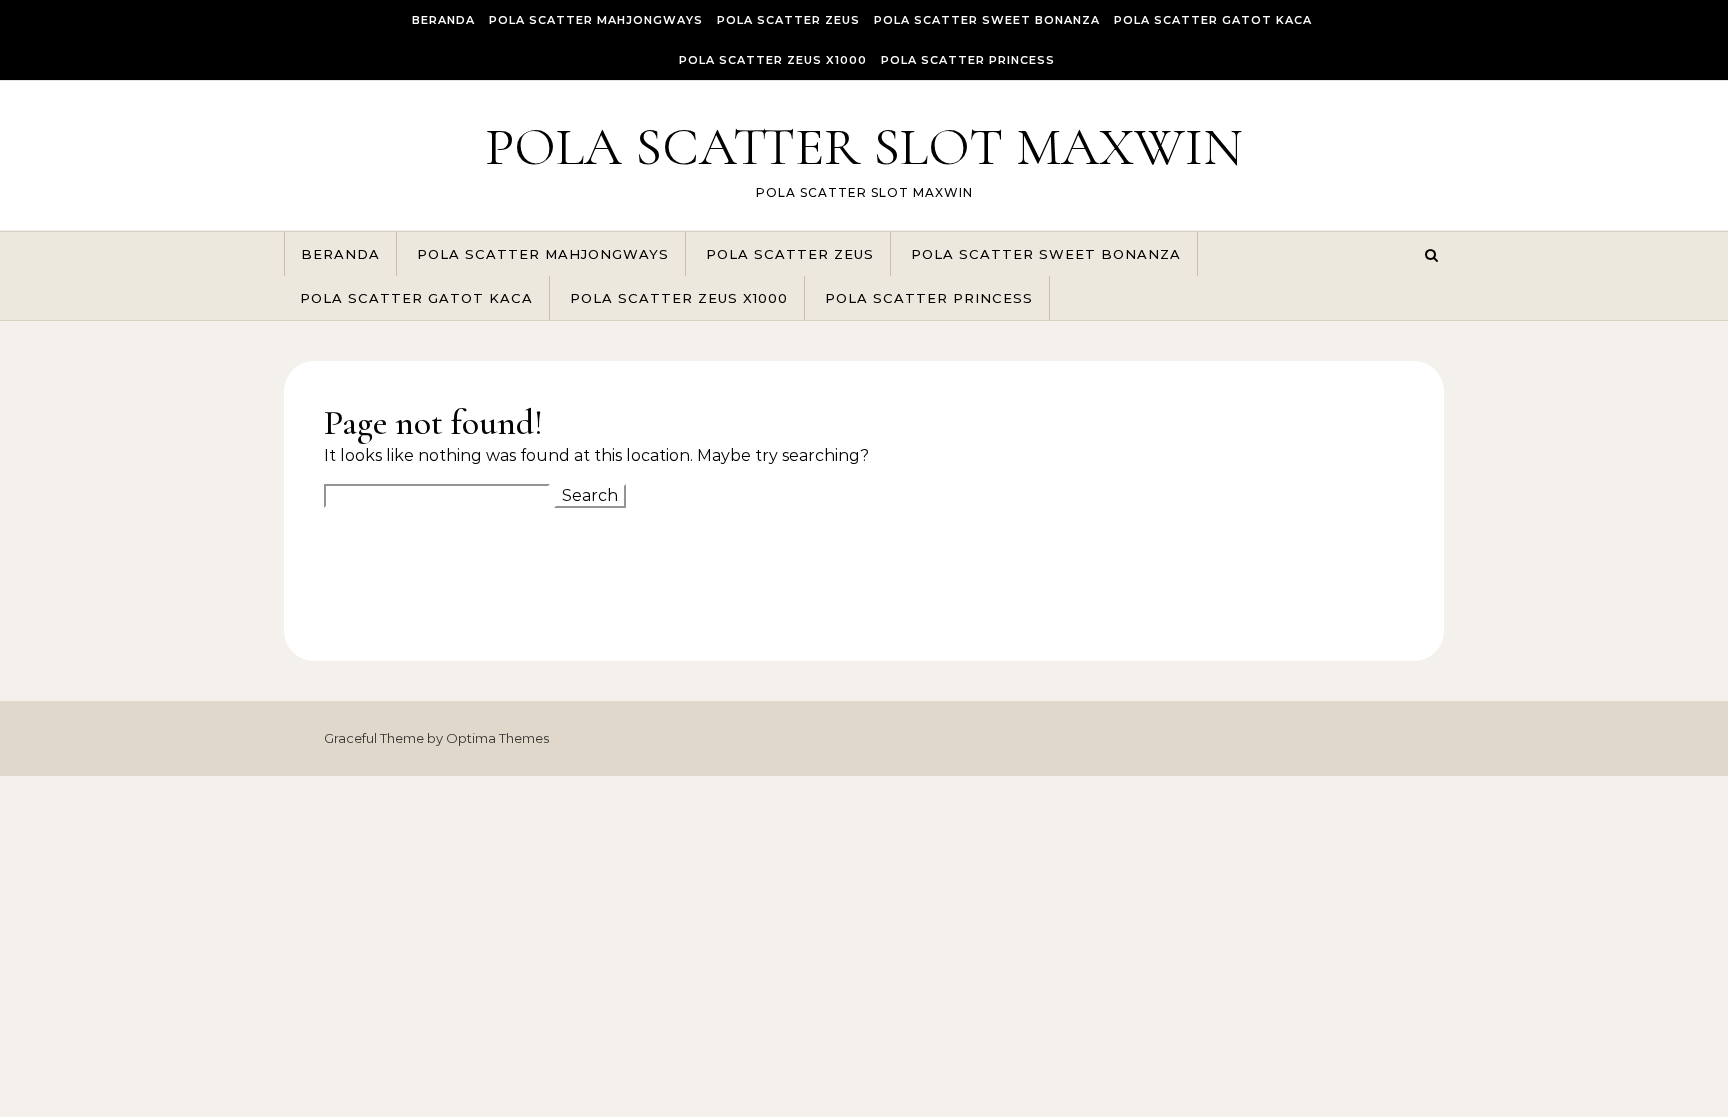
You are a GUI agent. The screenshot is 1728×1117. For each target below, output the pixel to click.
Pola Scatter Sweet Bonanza (987, 20)
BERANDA (443, 20)
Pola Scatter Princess (968, 60)
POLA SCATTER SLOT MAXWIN (864, 146)
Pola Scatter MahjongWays (596, 20)
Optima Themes (497, 738)
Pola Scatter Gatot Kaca (1213, 20)
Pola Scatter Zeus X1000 (773, 60)
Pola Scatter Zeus (788, 20)
